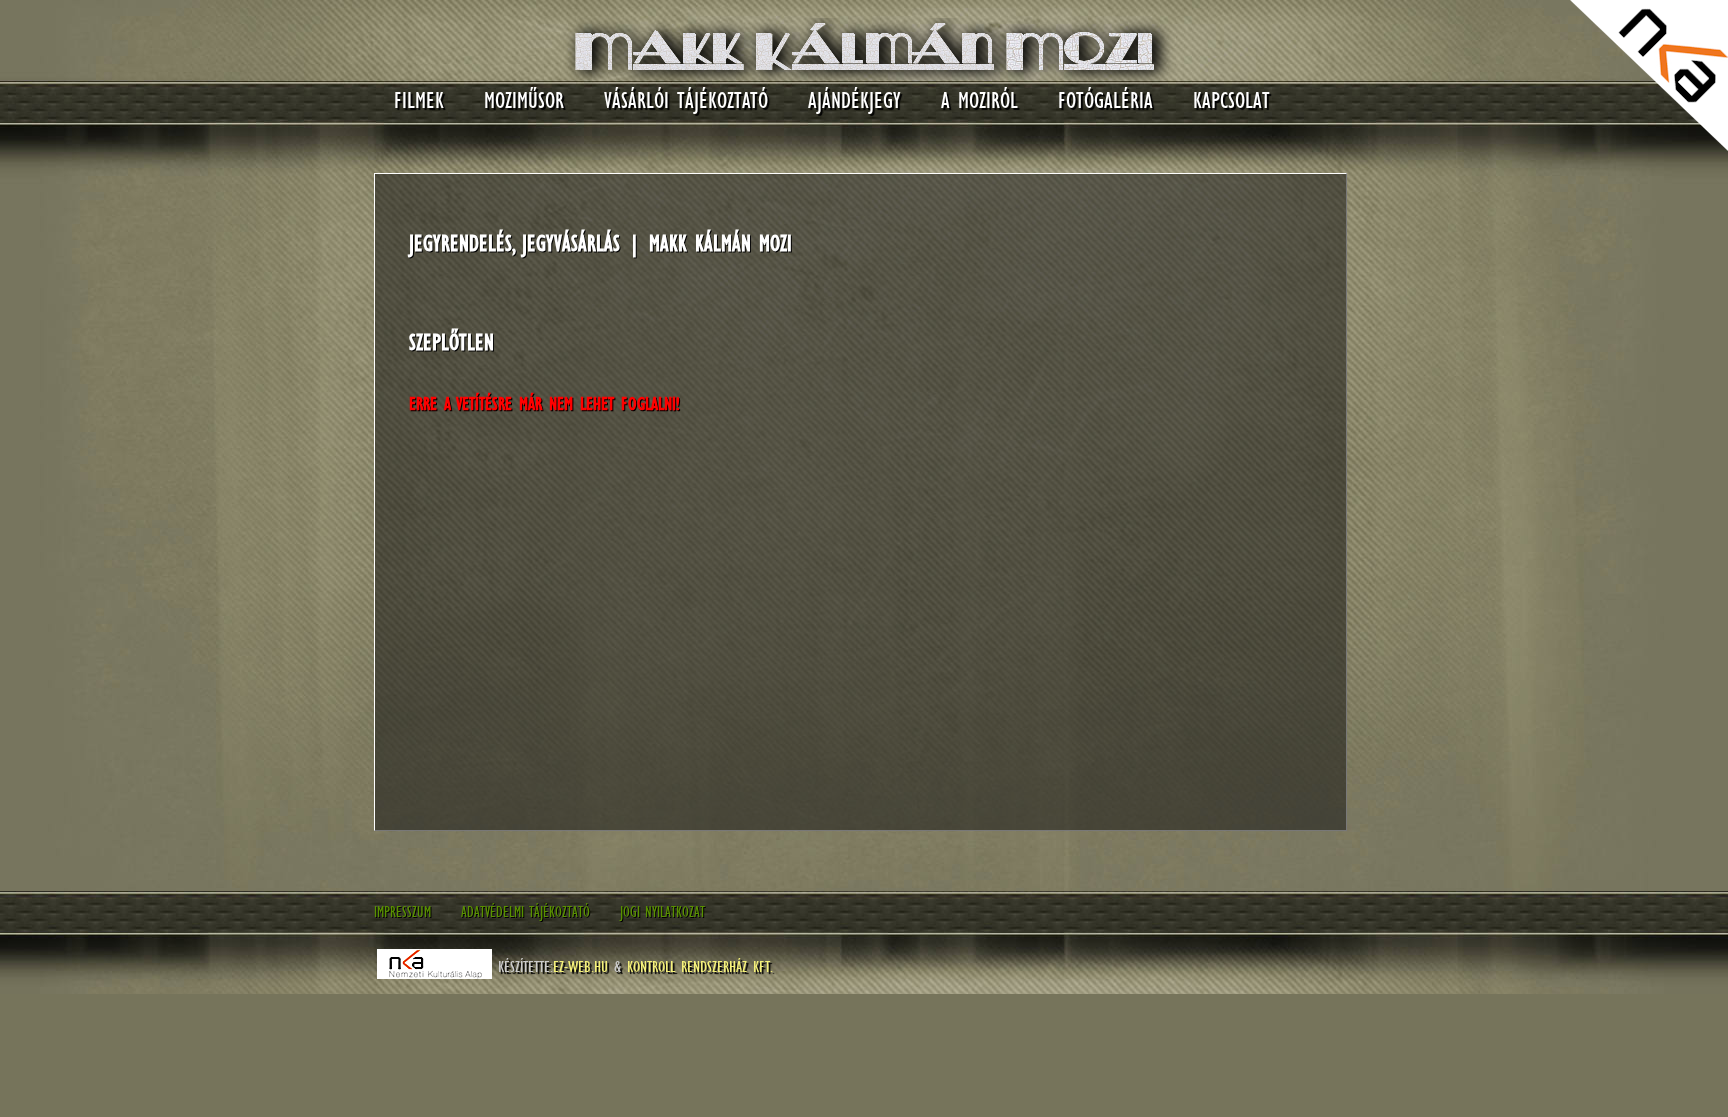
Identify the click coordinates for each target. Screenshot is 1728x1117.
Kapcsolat (1231, 100)
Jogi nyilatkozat (662, 912)
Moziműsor (524, 100)
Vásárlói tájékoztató (686, 100)
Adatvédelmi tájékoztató (525, 912)
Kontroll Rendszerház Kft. (700, 966)
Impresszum (402, 912)
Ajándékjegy (854, 100)
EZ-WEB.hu (580, 966)
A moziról (979, 100)
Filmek (419, 100)
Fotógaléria (1105, 100)
